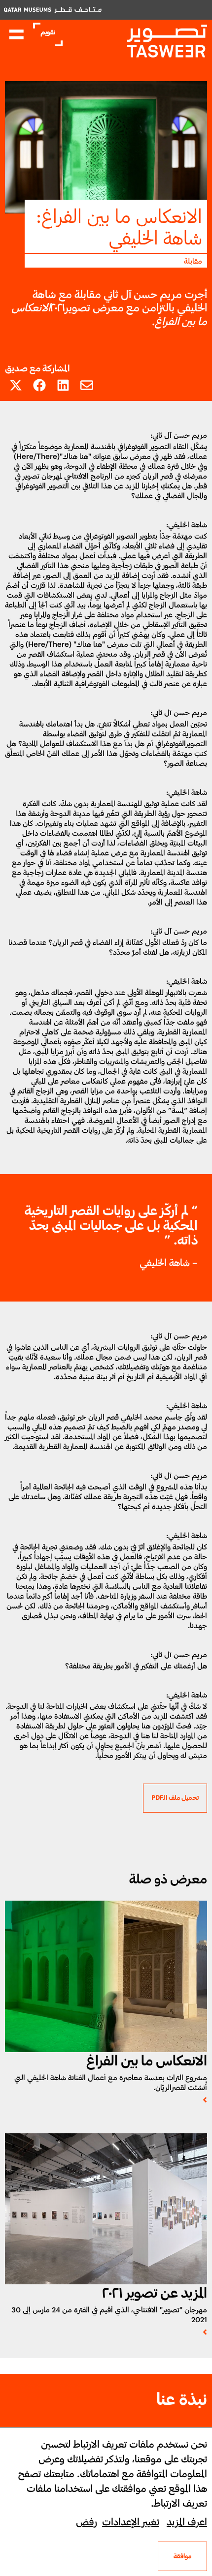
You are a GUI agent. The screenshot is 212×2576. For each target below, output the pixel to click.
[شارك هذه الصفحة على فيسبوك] (39, 385)
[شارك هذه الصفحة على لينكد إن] (63, 385)
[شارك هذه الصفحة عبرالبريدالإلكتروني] (87, 385)
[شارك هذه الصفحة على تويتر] (16, 385)
